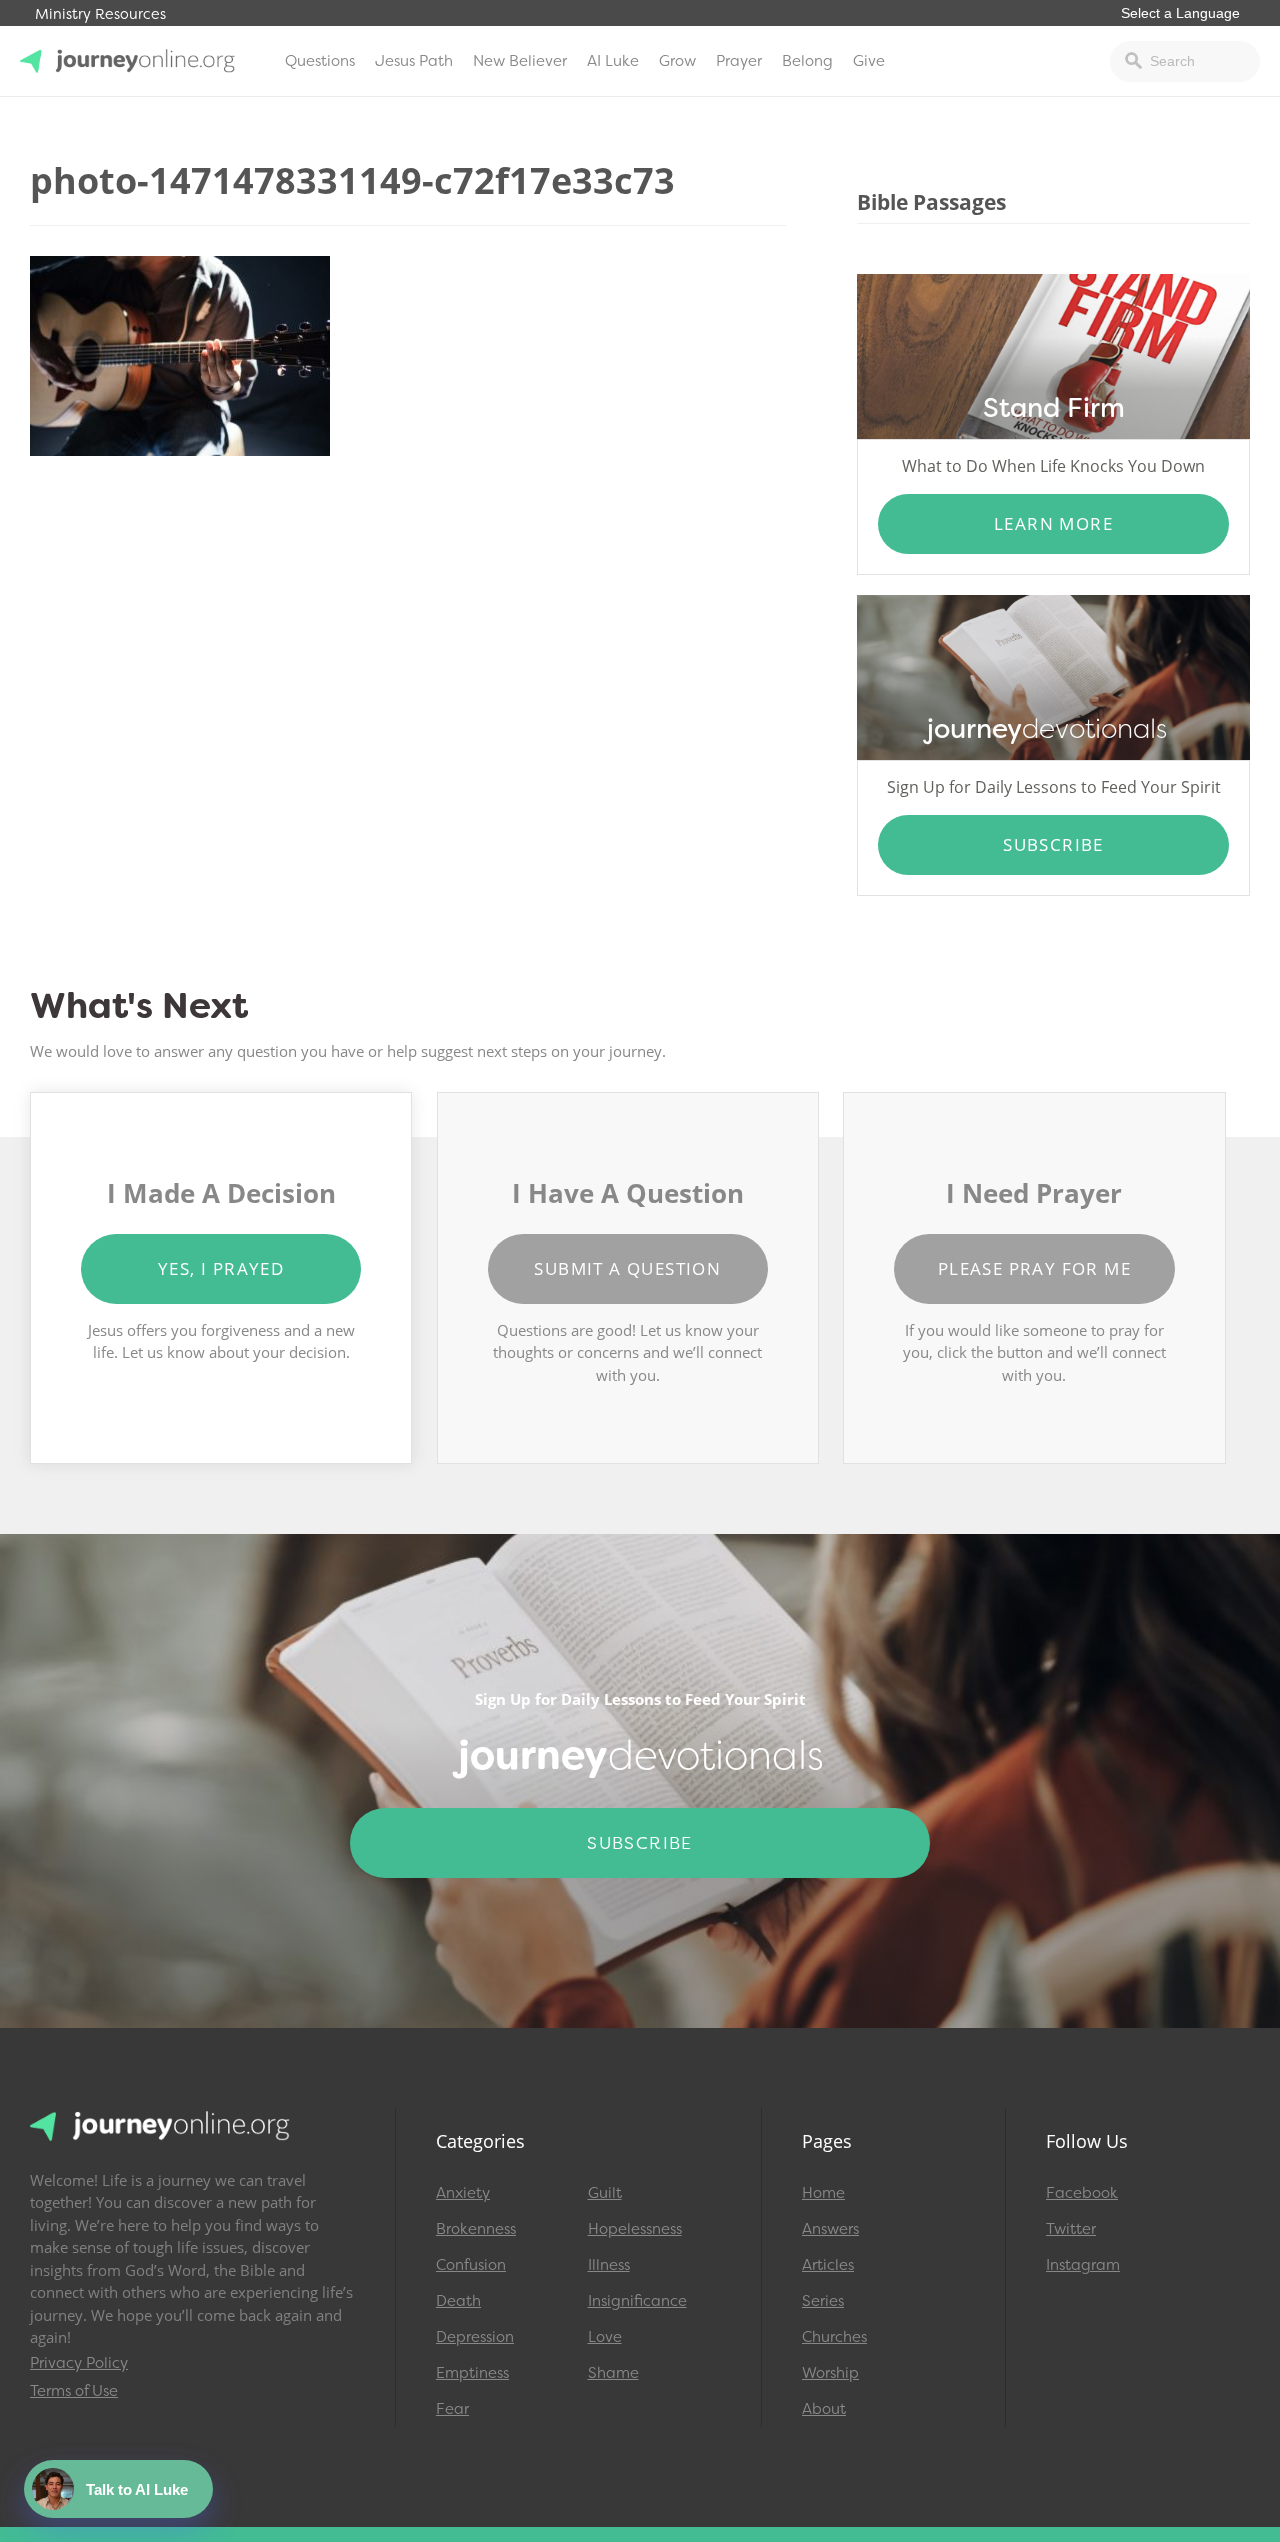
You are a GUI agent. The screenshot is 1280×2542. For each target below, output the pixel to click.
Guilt (605, 2193)
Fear (452, 2409)
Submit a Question (627, 1268)
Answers (830, 2229)
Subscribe (1053, 844)
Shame (613, 2373)
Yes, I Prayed (221, 1268)
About (824, 2409)
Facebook (1082, 2193)
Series (823, 2301)
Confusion (471, 2265)
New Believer (520, 61)
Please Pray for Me (1034, 1268)
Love (605, 2337)
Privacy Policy (79, 2363)
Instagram (1083, 2265)
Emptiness (472, 2373)
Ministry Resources (100, 14)
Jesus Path (414, 61)
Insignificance (637, 2301)
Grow (677, 61)
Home (823, 2193)
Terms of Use (74, 2391)
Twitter (1071, 2229)
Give (869, 61)
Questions (320, 61)
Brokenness (476, 2229)
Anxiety (463, 2193)
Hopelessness (635, 2229)
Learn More (1053, 523)
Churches (834, 2337)
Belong (807, 61)
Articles (828, 2265)
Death (458, 2301)
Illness (609, 2265)
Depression (475, 2337)
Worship (830, 2373)
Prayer (739, 61)
